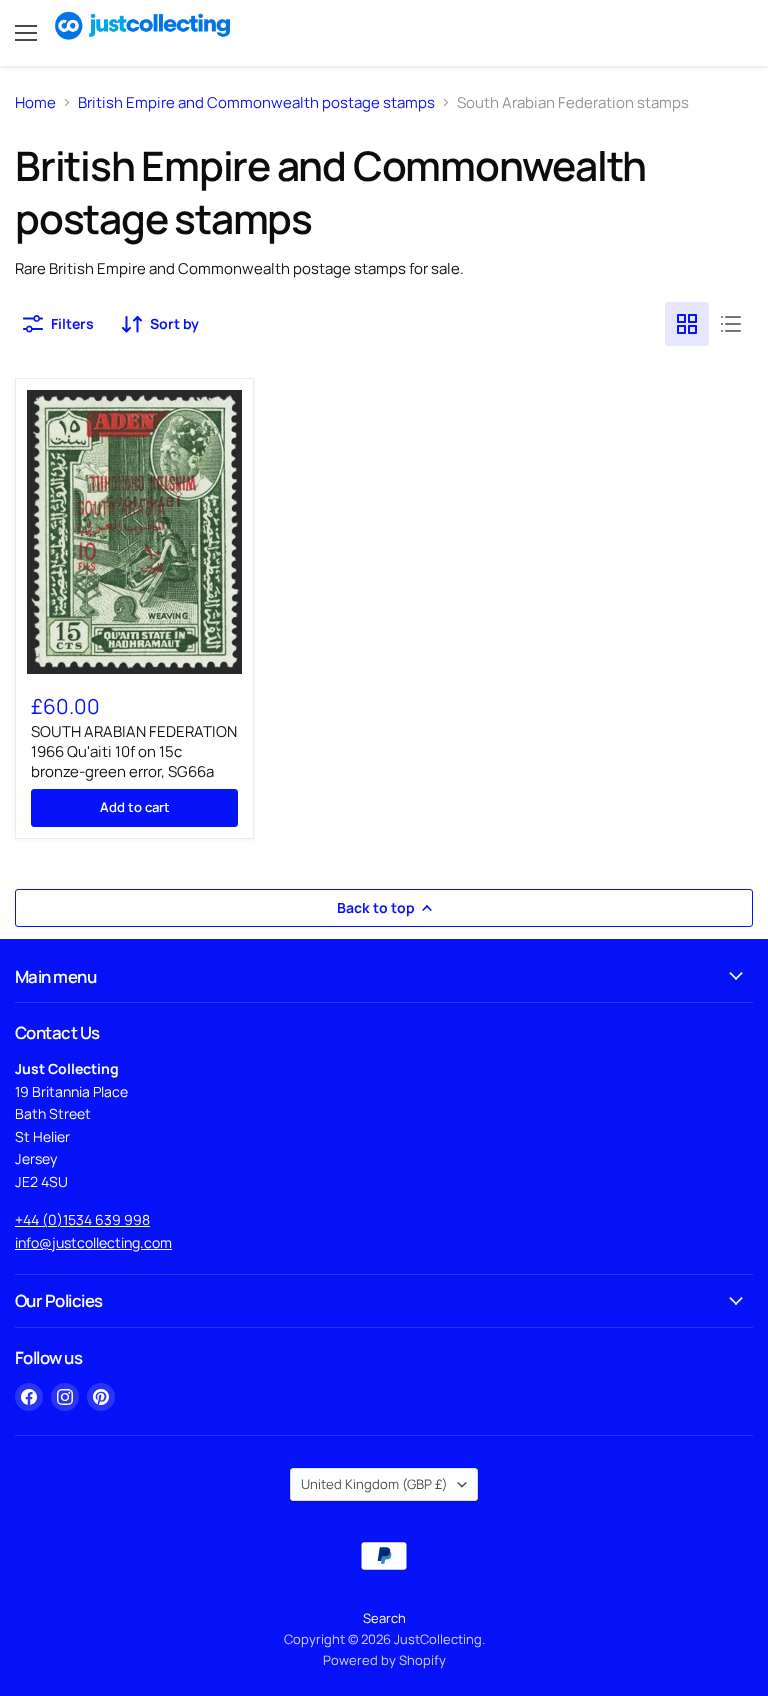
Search (384, 1618)
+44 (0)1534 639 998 (82, 1219)
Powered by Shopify (384, 1660)
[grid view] (687, 324)
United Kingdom (374, 1484)
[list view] (731, 324)
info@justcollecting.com (93, 1242)
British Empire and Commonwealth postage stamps (256, 102)
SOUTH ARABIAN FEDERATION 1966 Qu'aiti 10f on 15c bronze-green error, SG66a (134, 751)
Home (35, 102)
